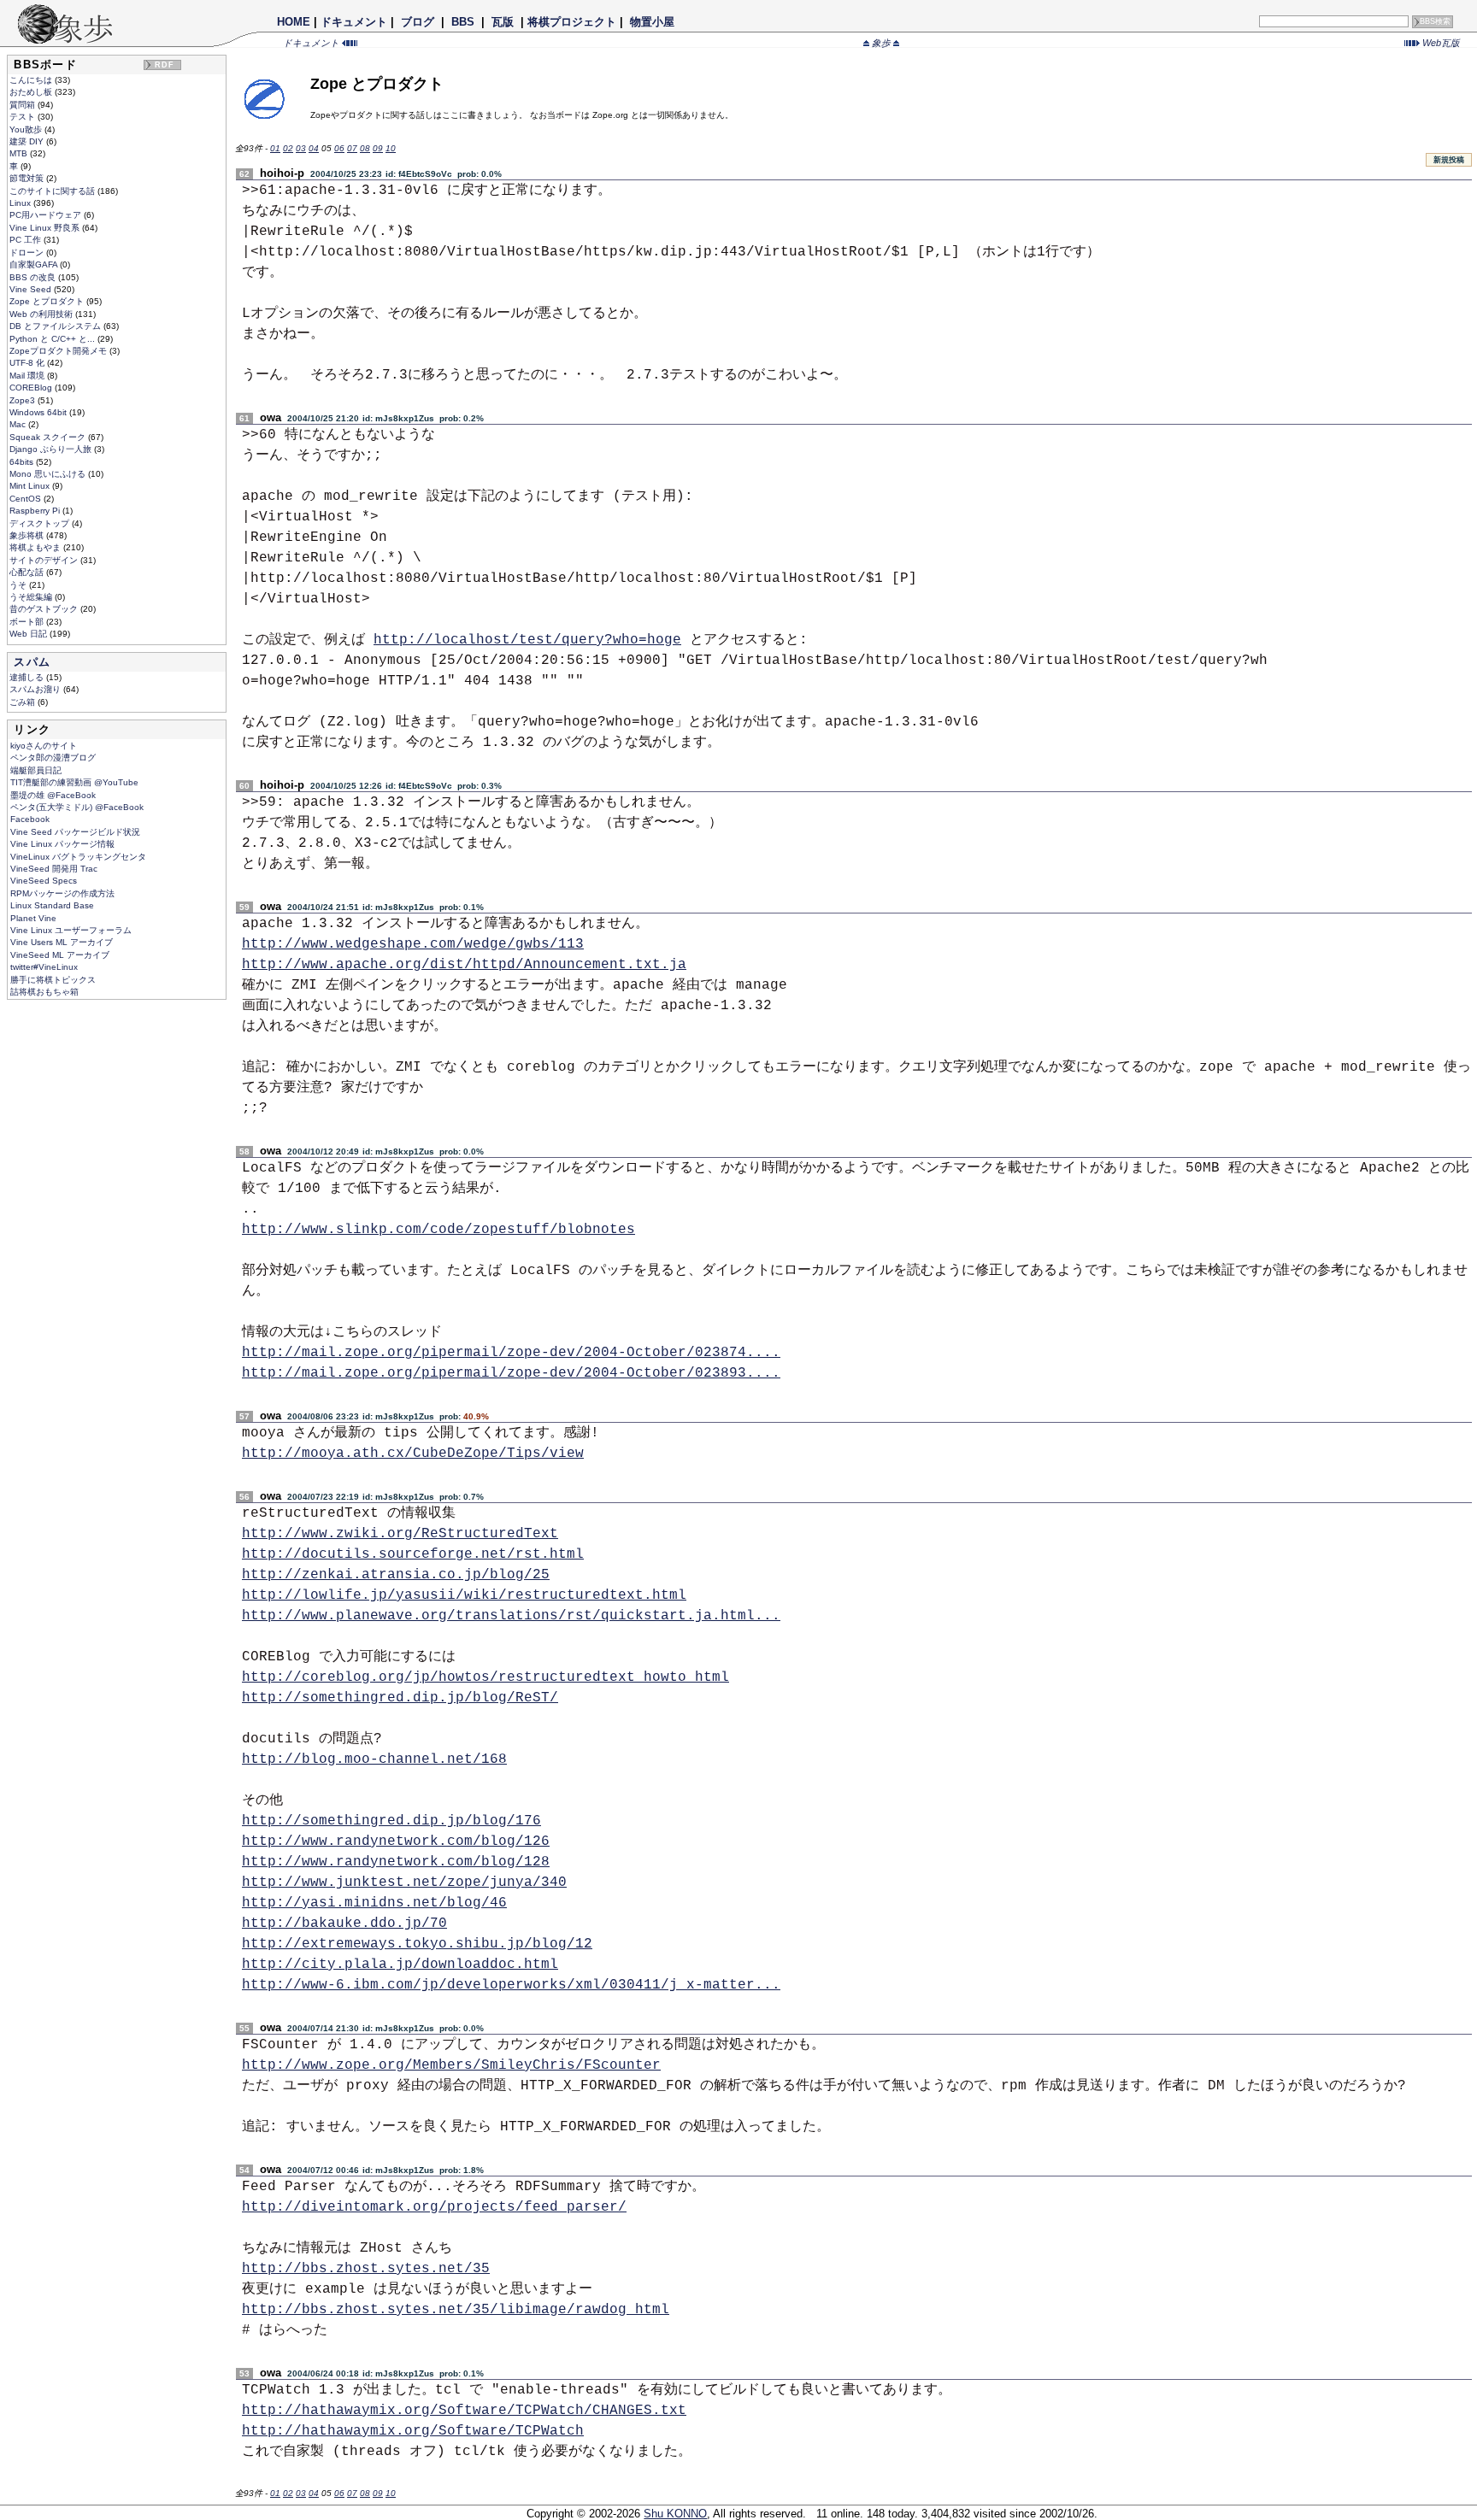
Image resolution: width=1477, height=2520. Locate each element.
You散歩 (27, 129)
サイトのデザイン (45, 560)
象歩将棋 (28, 535)
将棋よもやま (36, 547)
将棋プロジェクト (572, 22)
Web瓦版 (1440, 43)
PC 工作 (26, 240)
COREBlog (32, 388)
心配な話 (28, 572)
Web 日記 (29, 634)
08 (365, 148)
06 (339, 148)
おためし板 (32, 92)
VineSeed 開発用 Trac (54, 869)
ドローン (28, 253)
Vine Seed (32, 289)
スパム (32, 662)
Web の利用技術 (42, 314)
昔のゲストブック (45, 609)
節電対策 (28, 178)
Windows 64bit (39, 412)
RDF (165, 65)
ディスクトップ (41, 523)
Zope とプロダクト (48, 301)
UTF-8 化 (28, 363)
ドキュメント (354, 22)
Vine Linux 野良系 (46, 228)
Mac (19, 424)
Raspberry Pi (36, 511)
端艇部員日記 (36, 770)
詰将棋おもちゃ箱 (44, 992)
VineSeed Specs (44, 881)
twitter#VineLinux (44, 967)
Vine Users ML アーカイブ (62, 942)
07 (352, 148)
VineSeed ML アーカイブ (60, 955)
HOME (294, 22)
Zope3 (24, 400)
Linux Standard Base (52, 905)
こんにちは (32, 80)
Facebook (30, 819)
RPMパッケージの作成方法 (62, 893)
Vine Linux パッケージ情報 (62, 844)
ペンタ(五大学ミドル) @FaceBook (77, 807)
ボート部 (28, 622)
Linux (21, 203)
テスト (24, 117)
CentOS (26, 499)
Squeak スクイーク (49, 437)
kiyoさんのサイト (44, 746)
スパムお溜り (36, 689)
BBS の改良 (34, 277)
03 (301, 148)
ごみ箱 (24, 702)
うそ (19, 585)
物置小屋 (652, 22)
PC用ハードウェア (47, 215)
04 (314, 148)
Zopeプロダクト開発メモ (59, 351)
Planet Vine (33, 918)
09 (378, 148)
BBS (463, 22)
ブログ (418, 22)
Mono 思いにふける (49, 474)
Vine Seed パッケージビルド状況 (75, 832)
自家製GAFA (35, 264)
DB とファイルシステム (56, 326)
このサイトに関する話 (53, 191)
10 (391, 148)
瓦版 (503, 22)
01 (275, 148)
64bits (23, 462)
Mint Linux (31, 486)
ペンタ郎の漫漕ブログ (53, 758)
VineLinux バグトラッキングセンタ (78, 857)
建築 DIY (28, 141)
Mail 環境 (28, 376)
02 (288, 148)
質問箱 (24, 105)
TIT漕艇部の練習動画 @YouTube (74, 782)
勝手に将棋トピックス (53, 980)
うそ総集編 (32, 597)
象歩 (881, 43)
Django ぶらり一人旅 (52, 449)
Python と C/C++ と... (53, 339)
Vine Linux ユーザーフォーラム (71, 930)
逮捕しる (28, 677)
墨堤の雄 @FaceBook (53, 795)
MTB (20, 153)
